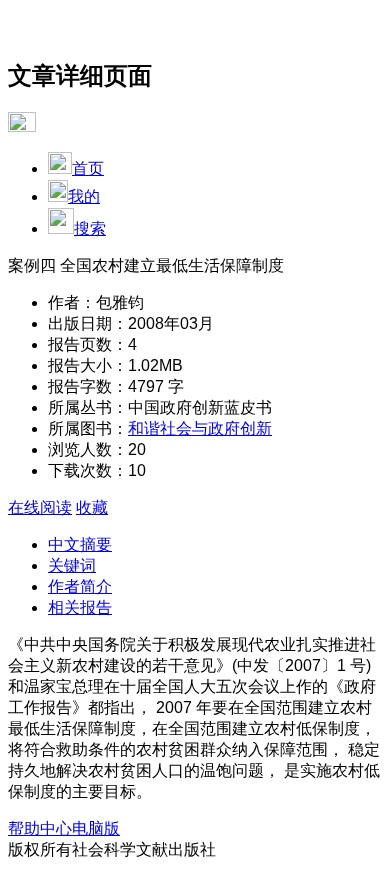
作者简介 (80, 586)
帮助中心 (40, 828)
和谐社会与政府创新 (200, 428)
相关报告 (80, 607)
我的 (84, 196)
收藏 (92, 507)
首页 (88, 168)
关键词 (72, 565)
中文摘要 (80, 544)
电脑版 (96, 828)
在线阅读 (40, 507)
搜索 (90, 228)
